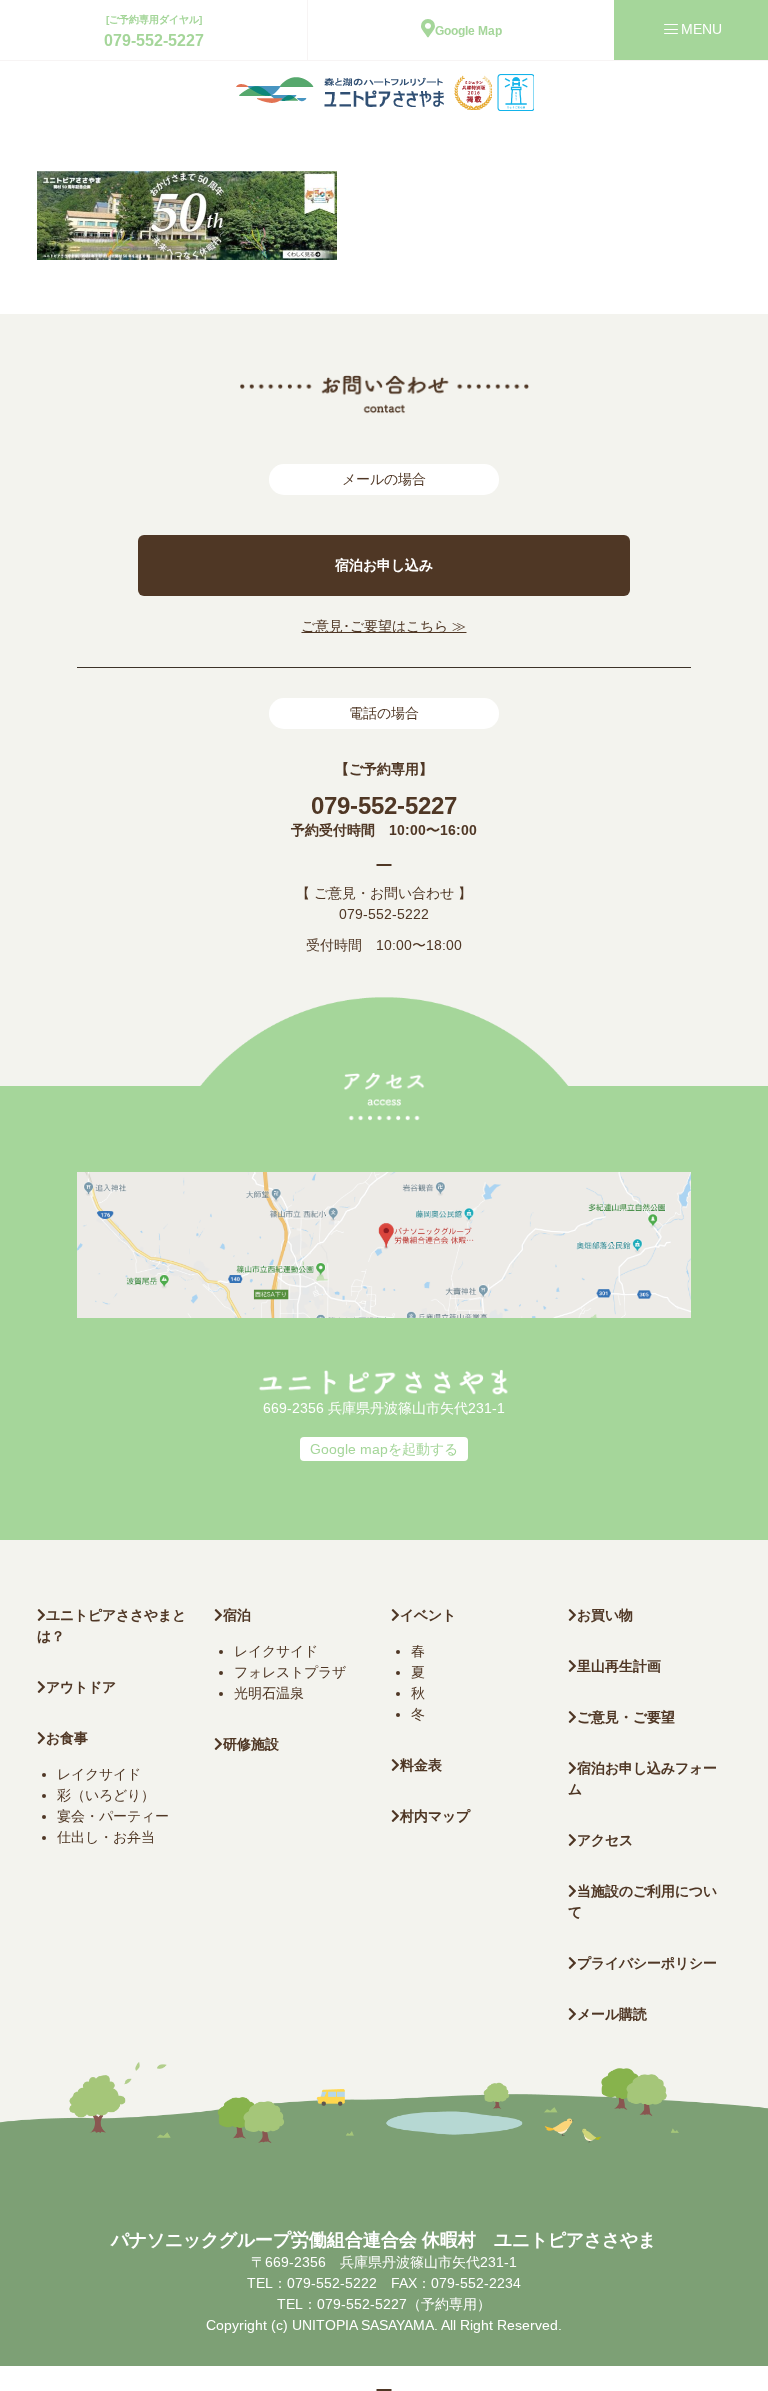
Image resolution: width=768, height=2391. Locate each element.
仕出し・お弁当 (106, 1837)
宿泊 (237, 1615)
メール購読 (612, 2014)
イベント (428, 1615)
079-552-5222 (384, 914)
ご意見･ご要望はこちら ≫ (383, 626)
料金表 (421, 1765)
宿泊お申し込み (384, 565)
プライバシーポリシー (647, 1963)
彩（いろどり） (106, 1795)
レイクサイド (99, 1774)
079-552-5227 (154, 40)
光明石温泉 (269, 1693)
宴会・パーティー (113, 1816)
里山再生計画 (619, 1666)
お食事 (67, 1738)
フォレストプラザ (290, 1672)
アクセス (605, 1840)
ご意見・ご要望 (626, 1717)
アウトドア (81, 1687)
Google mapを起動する (384, 1449)
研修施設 (251, 1744)
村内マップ (435, 1816)
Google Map (468, 31)
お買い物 (605, 1615)
